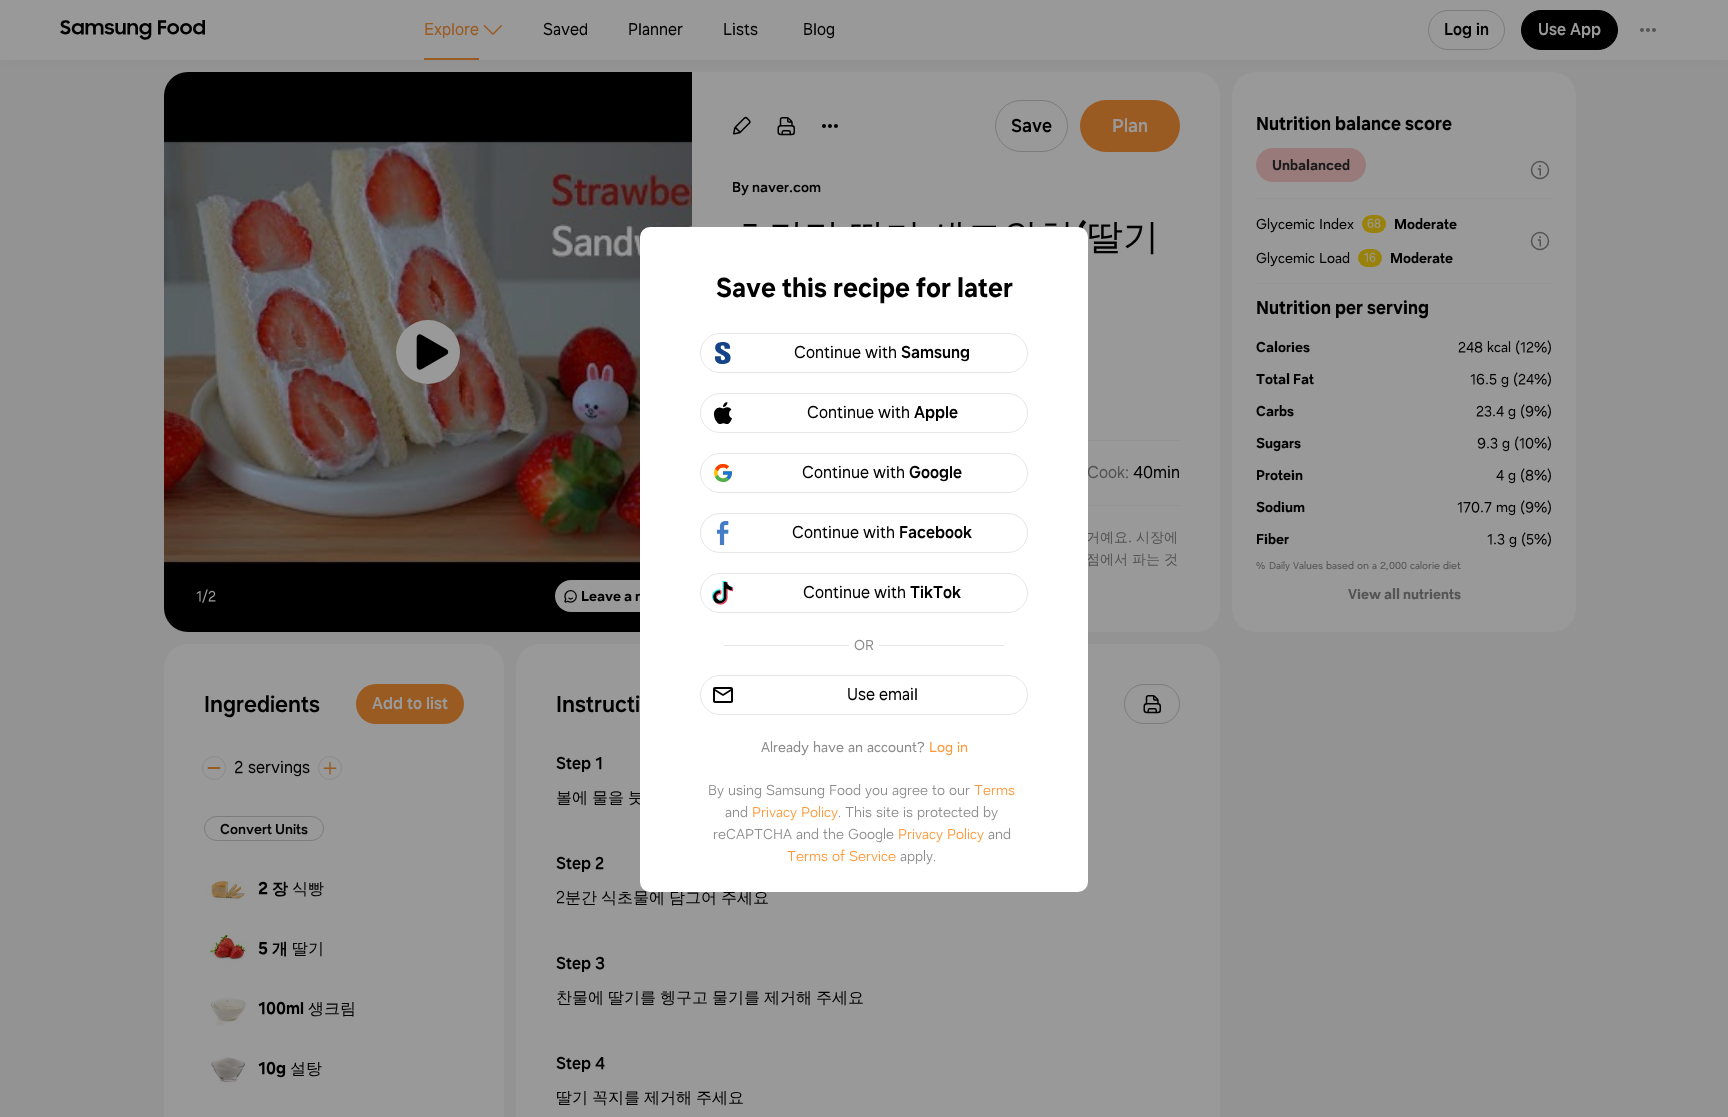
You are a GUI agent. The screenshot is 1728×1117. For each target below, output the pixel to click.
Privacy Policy (795, 812)
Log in (948, 747)
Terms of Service (841, 856)
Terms (994, 790)
